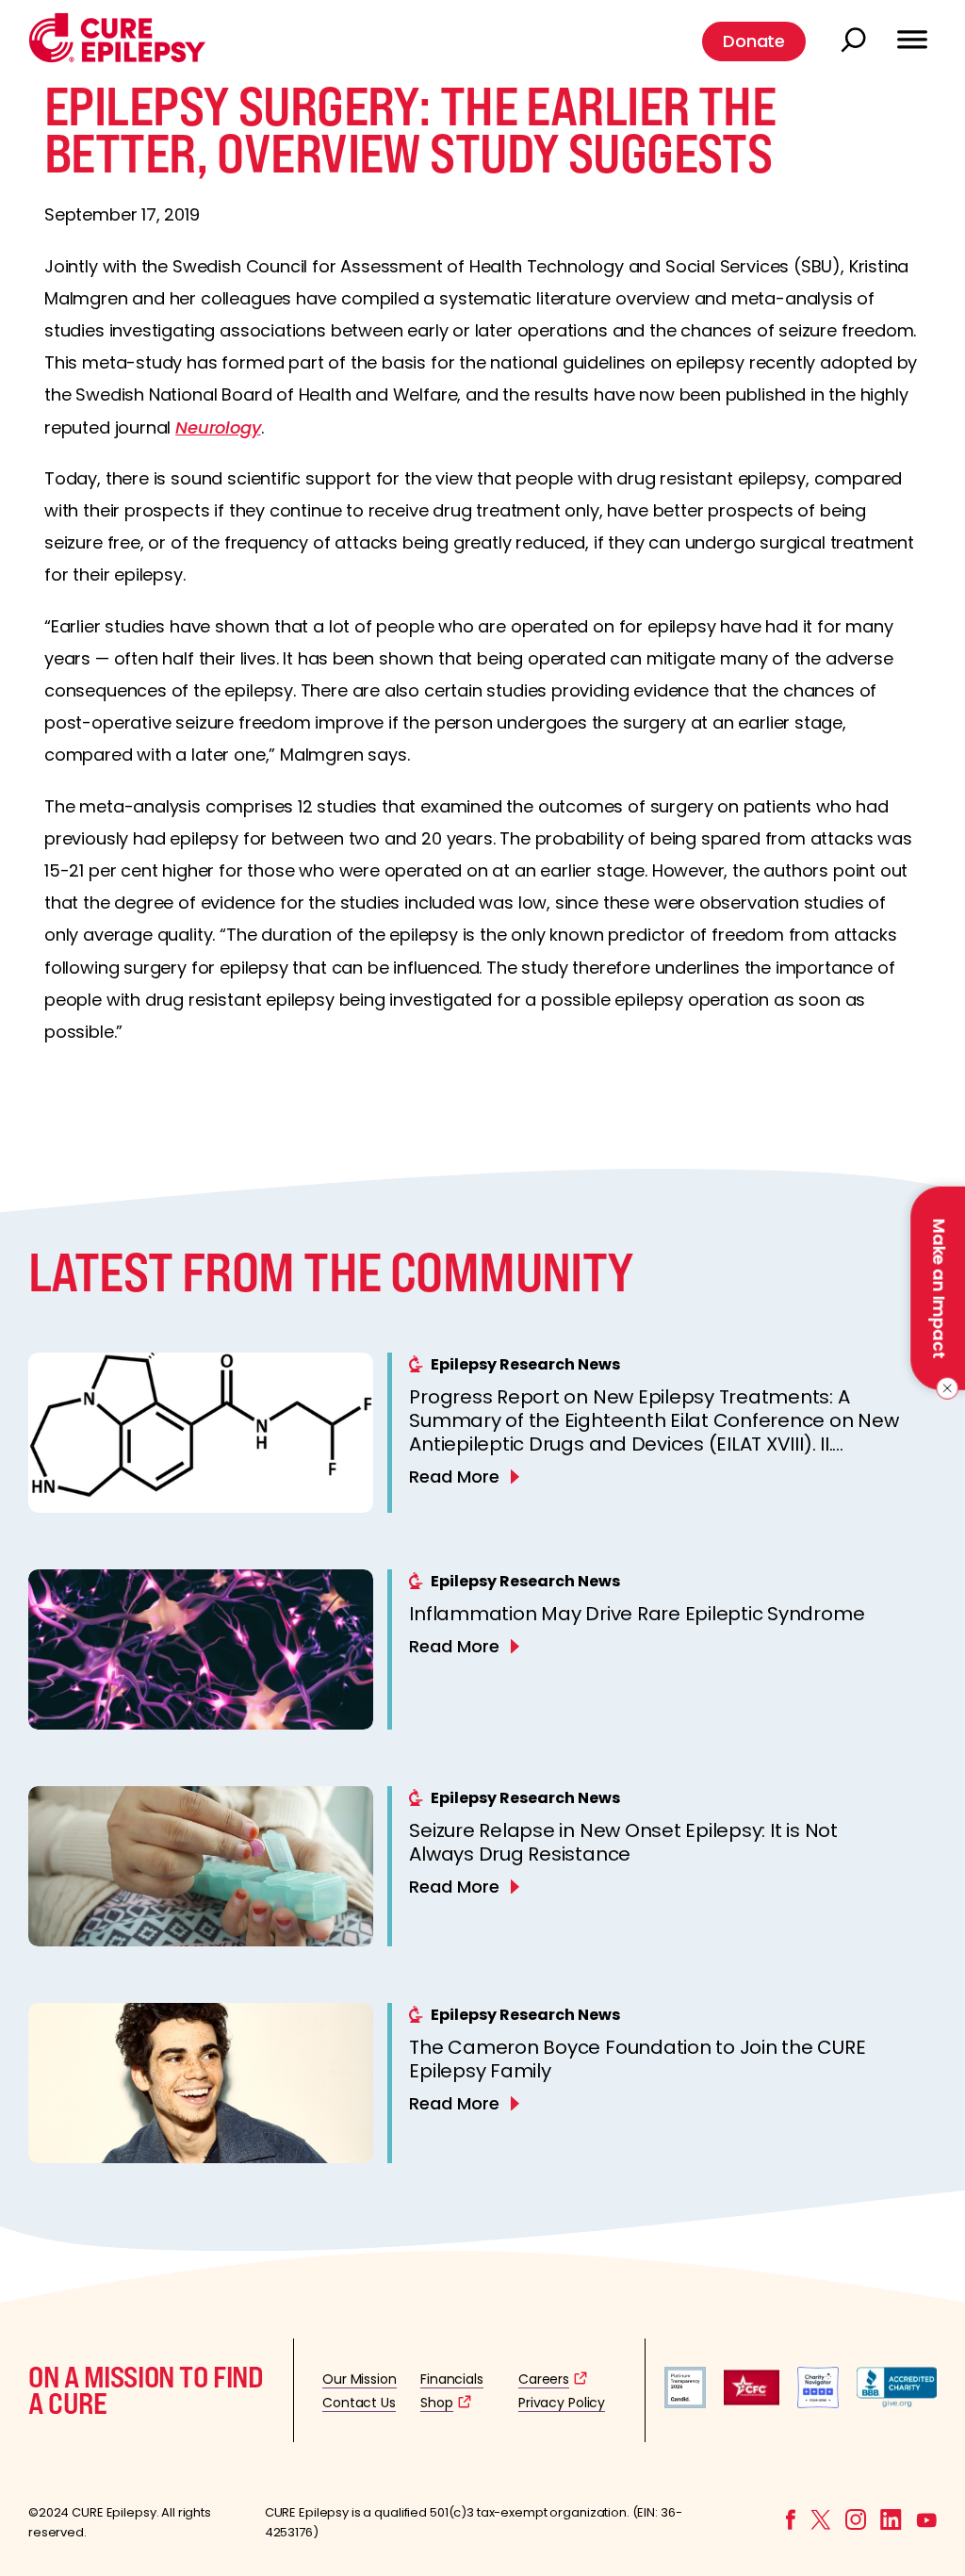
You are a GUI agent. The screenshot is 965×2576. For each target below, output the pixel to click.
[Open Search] (856, 41)
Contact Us (359, 2403)
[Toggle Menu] (912, 31)
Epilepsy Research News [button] (525, 1364)
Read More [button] (454, 1477)
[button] (117, 58)
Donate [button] (754, 41)
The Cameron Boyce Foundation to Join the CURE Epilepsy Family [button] (637, 2059)
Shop (436, 2403)
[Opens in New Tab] (685, 2403)
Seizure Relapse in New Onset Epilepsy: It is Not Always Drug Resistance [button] (623, 1842)
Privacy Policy (562, 2403)
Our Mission (360, 2379)
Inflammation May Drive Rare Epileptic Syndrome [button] (637, 1614)
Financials (452, 2379)
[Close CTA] (944, 1388)
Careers (544, 2379)
